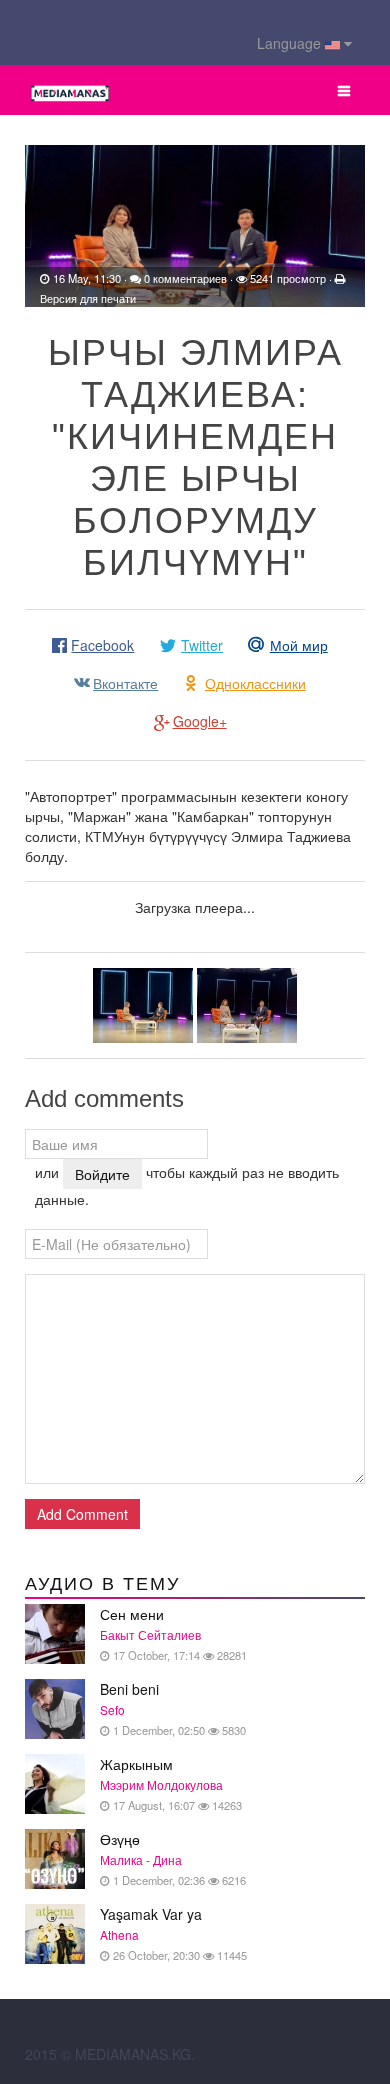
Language (291, 43)
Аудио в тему (102, 1584)
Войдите (102, 1174)
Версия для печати (88, 298)
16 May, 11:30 (87, 278)
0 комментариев (185, 278)
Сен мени (173, 1633)
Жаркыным (171, 1783)
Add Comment (82, 1514)
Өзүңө (173, 1858)
